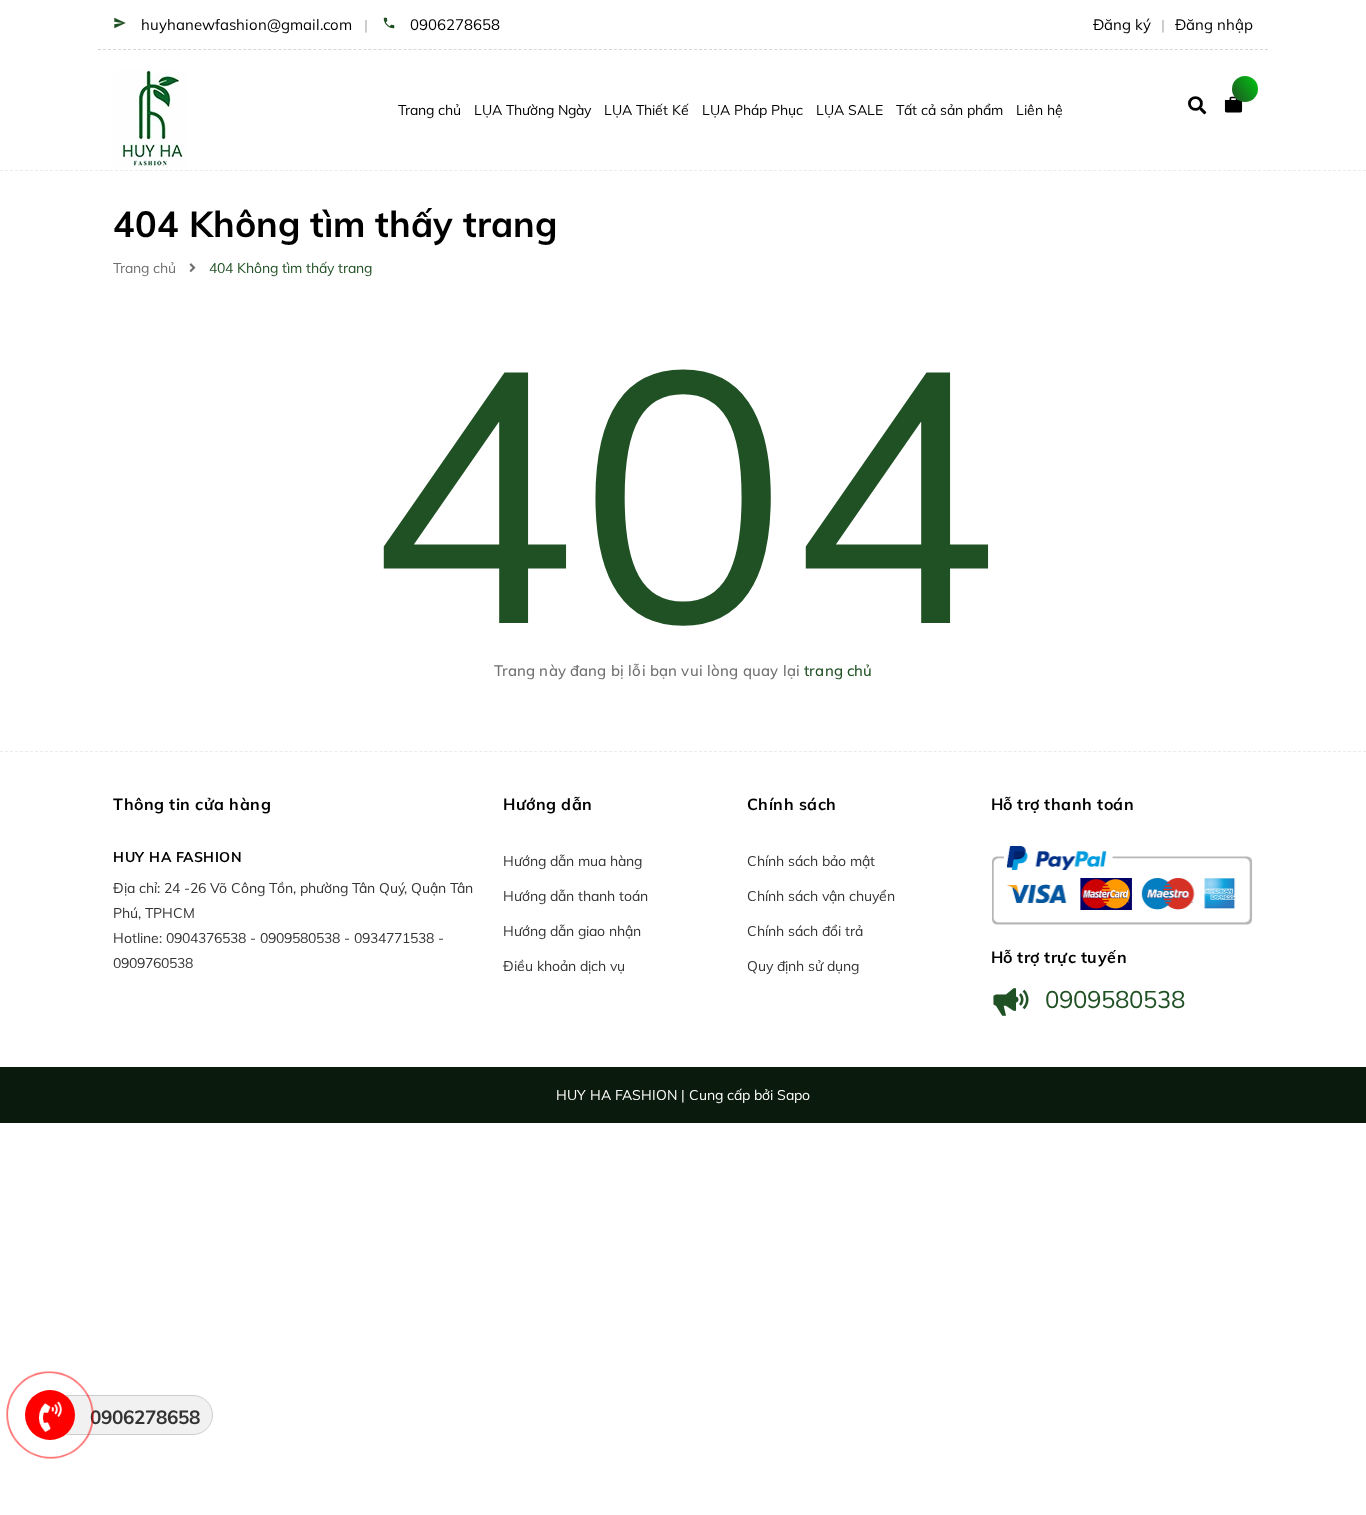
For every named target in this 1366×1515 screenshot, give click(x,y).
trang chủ (838, 670)
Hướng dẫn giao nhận (572, 931)
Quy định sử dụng (803, 966)
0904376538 (208, 938)
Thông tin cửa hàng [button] (192, 804)
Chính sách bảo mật (811, 861)
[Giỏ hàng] (1238, 110)
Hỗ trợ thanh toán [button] (1063, 804)
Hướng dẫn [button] (548, 804)
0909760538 (153, 963)
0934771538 (396, 938)
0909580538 (302, 938)
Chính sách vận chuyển (821, 896)
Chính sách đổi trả (805, 931)
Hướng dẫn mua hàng (572, 861)
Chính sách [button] (792, 804)
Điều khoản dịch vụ (564, 966)
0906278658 (455, 24)
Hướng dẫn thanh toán (575, 896)
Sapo (793, 1095)
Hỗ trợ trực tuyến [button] (1059, 957)
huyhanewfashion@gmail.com (246, 24)
